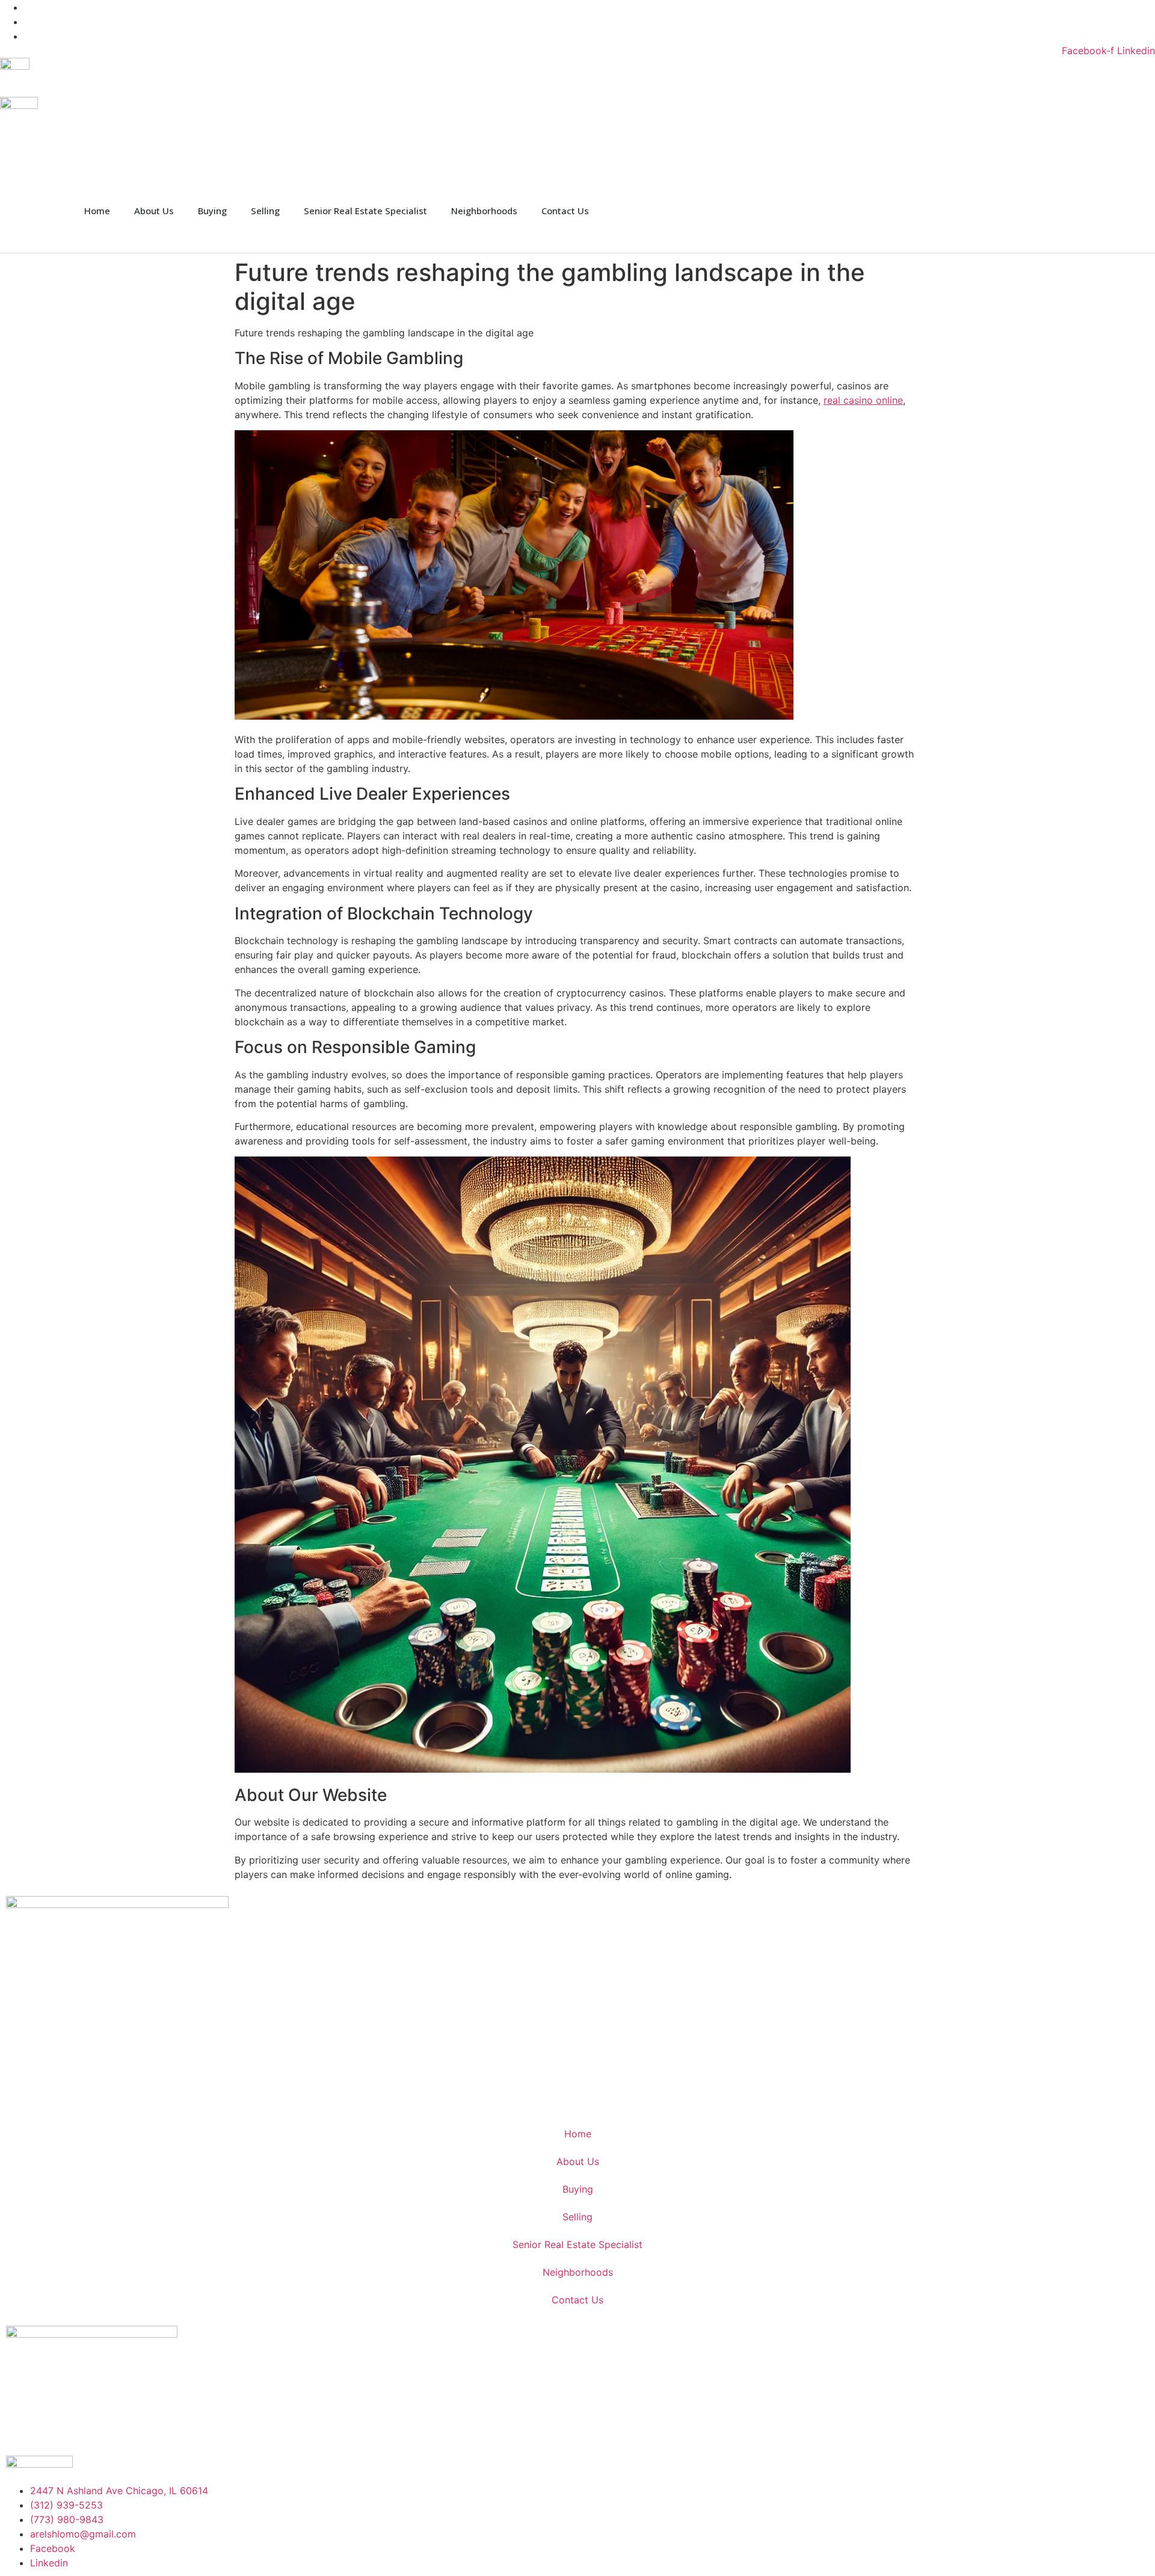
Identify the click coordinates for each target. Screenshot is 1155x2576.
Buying (212, 211)
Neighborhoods (484, 211)
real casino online (863, 400)
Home (97, 211)
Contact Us (565, 211)
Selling (265, 211)
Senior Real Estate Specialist (365, 211)
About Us (154, 211)
